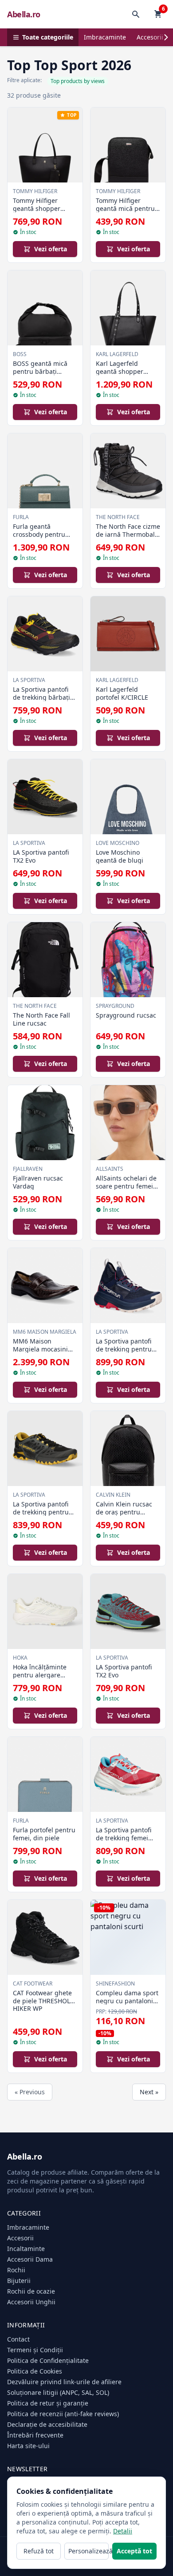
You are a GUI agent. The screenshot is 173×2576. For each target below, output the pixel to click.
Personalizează (88, 2551)
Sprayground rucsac (126, 1015)
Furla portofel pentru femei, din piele (44, 1834)
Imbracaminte (105, 37)
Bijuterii (19, 2281)
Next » (149, 2092)
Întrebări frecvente (35, 2435)
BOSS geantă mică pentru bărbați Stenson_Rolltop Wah (44, 371)
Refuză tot (39, 2551)
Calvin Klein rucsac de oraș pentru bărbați (124, 1512)
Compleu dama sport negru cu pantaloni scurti (127, 2001)
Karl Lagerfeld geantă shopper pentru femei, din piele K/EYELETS (122, 375)
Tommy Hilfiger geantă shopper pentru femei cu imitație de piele (37, 212)
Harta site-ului (28, 2446)
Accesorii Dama (30, 2259)
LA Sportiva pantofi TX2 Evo (41, 856)
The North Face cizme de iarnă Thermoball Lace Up (128, 534)
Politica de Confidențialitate (48, 2360)
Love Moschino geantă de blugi (120, 856)
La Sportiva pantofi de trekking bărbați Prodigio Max (41, 697)
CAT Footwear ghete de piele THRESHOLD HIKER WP (44, 2001)
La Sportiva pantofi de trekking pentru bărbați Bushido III (41, 1512)
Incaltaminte (26, 2249)
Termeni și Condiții (35, 2350)
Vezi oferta (51, 249)
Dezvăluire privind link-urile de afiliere (64, 2382)
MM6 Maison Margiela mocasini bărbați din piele (40, 1349)
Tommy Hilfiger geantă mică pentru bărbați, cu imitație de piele (125, 212)
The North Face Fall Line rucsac (41, 1019)
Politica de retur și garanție (48, 2403)
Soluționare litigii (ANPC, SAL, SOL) (58, 2392)
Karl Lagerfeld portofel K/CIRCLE (122, 693)
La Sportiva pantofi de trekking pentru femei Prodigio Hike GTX (125, 1353)
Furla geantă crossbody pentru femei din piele (39, 534)
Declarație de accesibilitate (47, 2424)
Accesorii (150, 37)
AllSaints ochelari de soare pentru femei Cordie (126, 1186)
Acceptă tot (134, 2551)
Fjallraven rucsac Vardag (38, 1182)
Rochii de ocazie (31, 2291)
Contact (18, 2339)
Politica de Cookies (35, 2371)
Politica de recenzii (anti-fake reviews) (63, 2414)
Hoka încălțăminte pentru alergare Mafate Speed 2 (40, 1675)
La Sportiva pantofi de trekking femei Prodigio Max (124, 1838)
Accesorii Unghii (31, 2302)
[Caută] (136, 14)
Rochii (16, 2270)
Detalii (123, 2531)
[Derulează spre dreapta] (166, 37)
